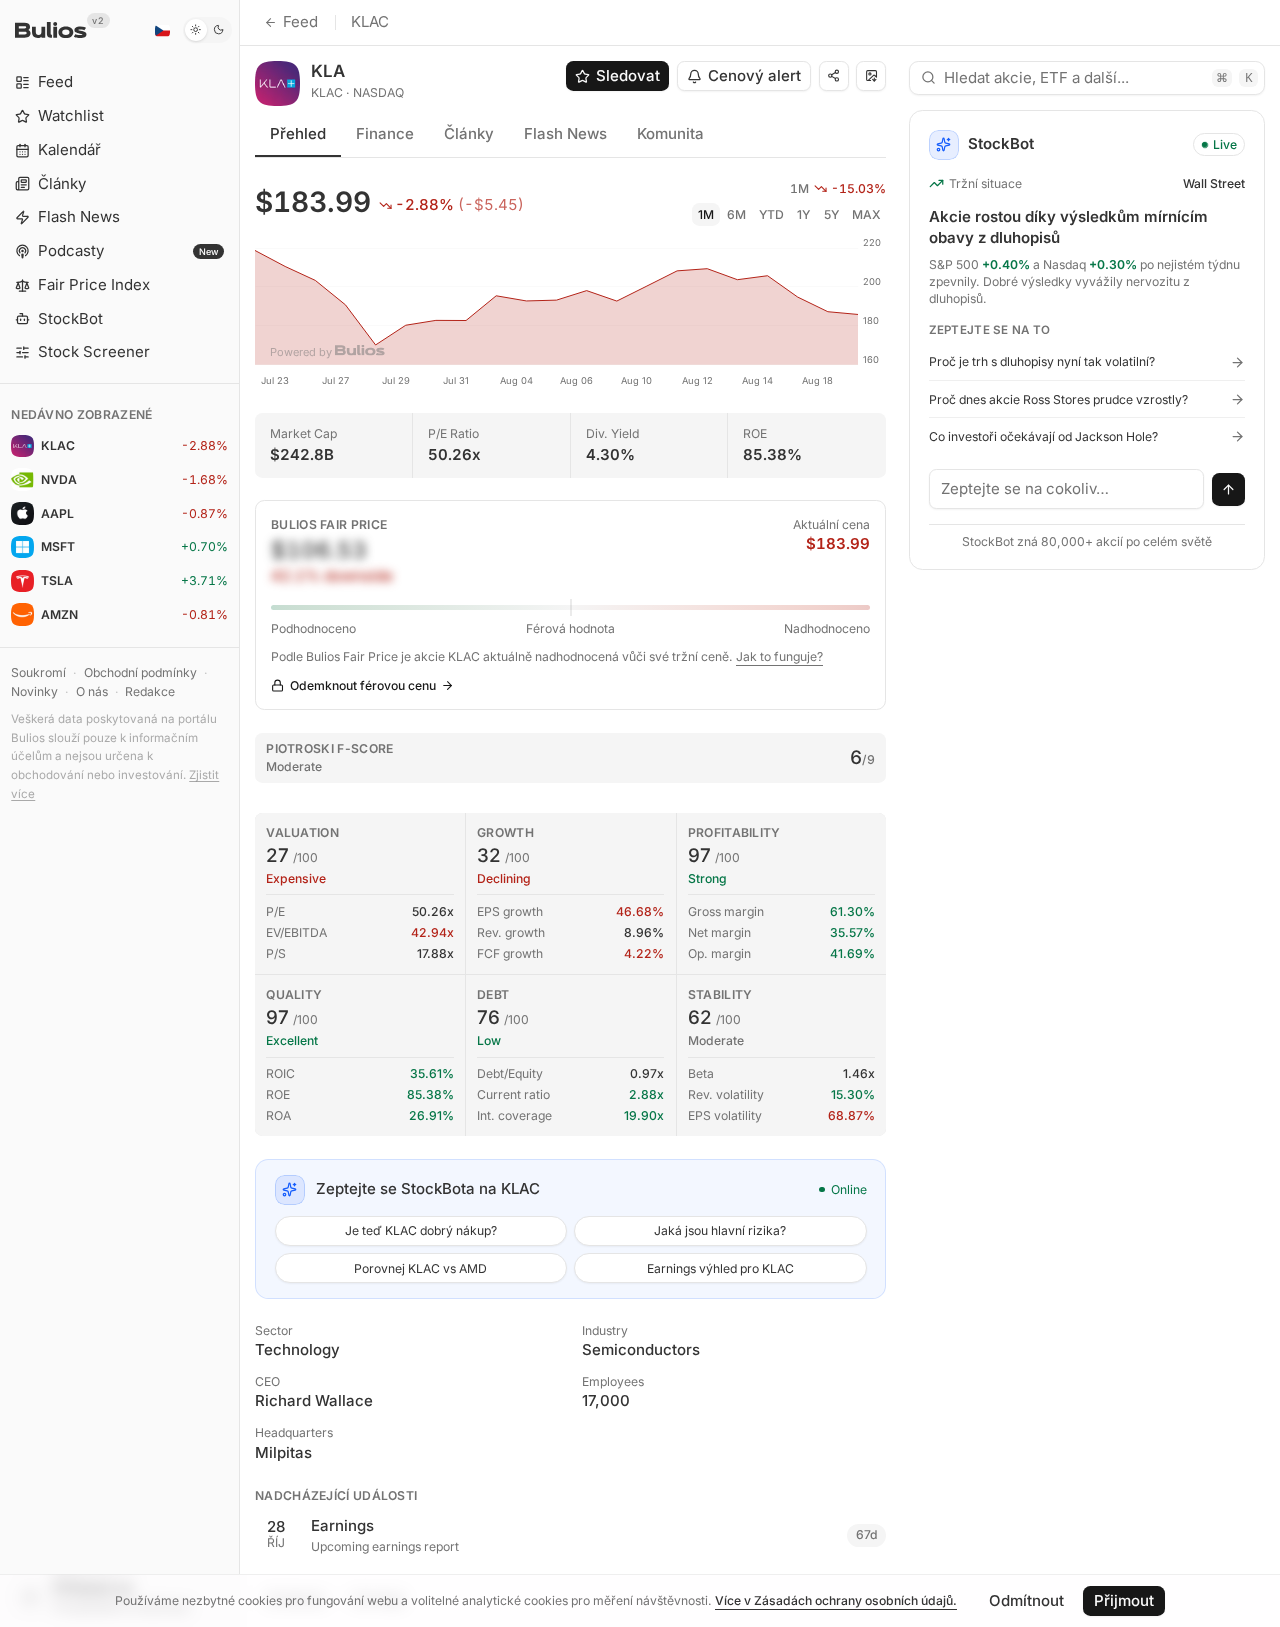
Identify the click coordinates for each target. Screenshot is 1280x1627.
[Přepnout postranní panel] (239, 813)
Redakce (150, 691)
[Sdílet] (834, 76)
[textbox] (1067, 489)
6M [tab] (736, 214)
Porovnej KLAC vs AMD (420, 1268)
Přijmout (1124, 1600)
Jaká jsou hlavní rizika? (720, 1230)
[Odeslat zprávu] (1229, 490)
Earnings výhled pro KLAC (720, 1268)
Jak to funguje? (779, 656)
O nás (92, 691)
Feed (300, 21)
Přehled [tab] (298, 133)
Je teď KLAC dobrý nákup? (421, 1230)
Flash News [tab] (565, 133)
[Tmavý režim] (207, 30)
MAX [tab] (866, 214)
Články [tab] (469, 133)
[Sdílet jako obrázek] (871, 76)
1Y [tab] (803, 214)
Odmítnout (1026, 1600)
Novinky (34, 691)
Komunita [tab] (670, 133)
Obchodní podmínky (140, 672)
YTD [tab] (771, 214)
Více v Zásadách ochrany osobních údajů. (836, 1600)
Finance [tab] (385, 133)
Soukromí (38, 672)
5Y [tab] (831, 214)
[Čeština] (162, 30)
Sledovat (628, 75)
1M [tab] (706, 214)
